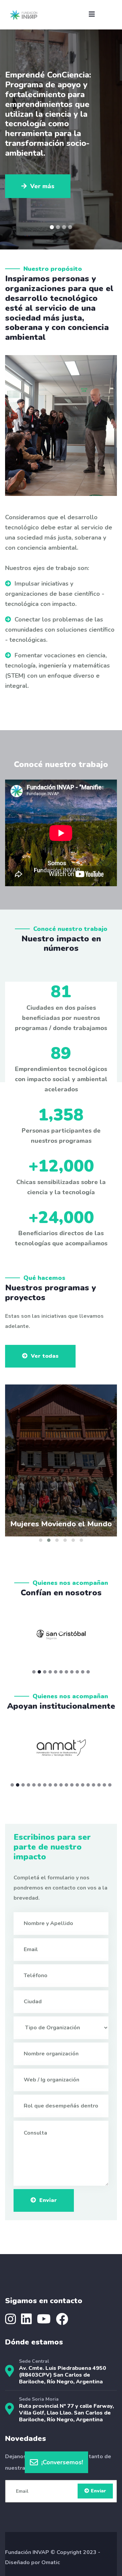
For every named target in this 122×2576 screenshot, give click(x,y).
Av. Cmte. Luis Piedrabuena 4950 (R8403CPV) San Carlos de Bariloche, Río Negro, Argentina (63, 2375)
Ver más (42, 128)
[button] (52, 227)
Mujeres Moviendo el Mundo (61, 1524)
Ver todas (45, 1356)
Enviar (48, 2200)
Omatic (51, 2562)
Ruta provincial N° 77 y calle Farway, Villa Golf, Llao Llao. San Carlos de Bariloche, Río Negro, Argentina (66, 2413)
